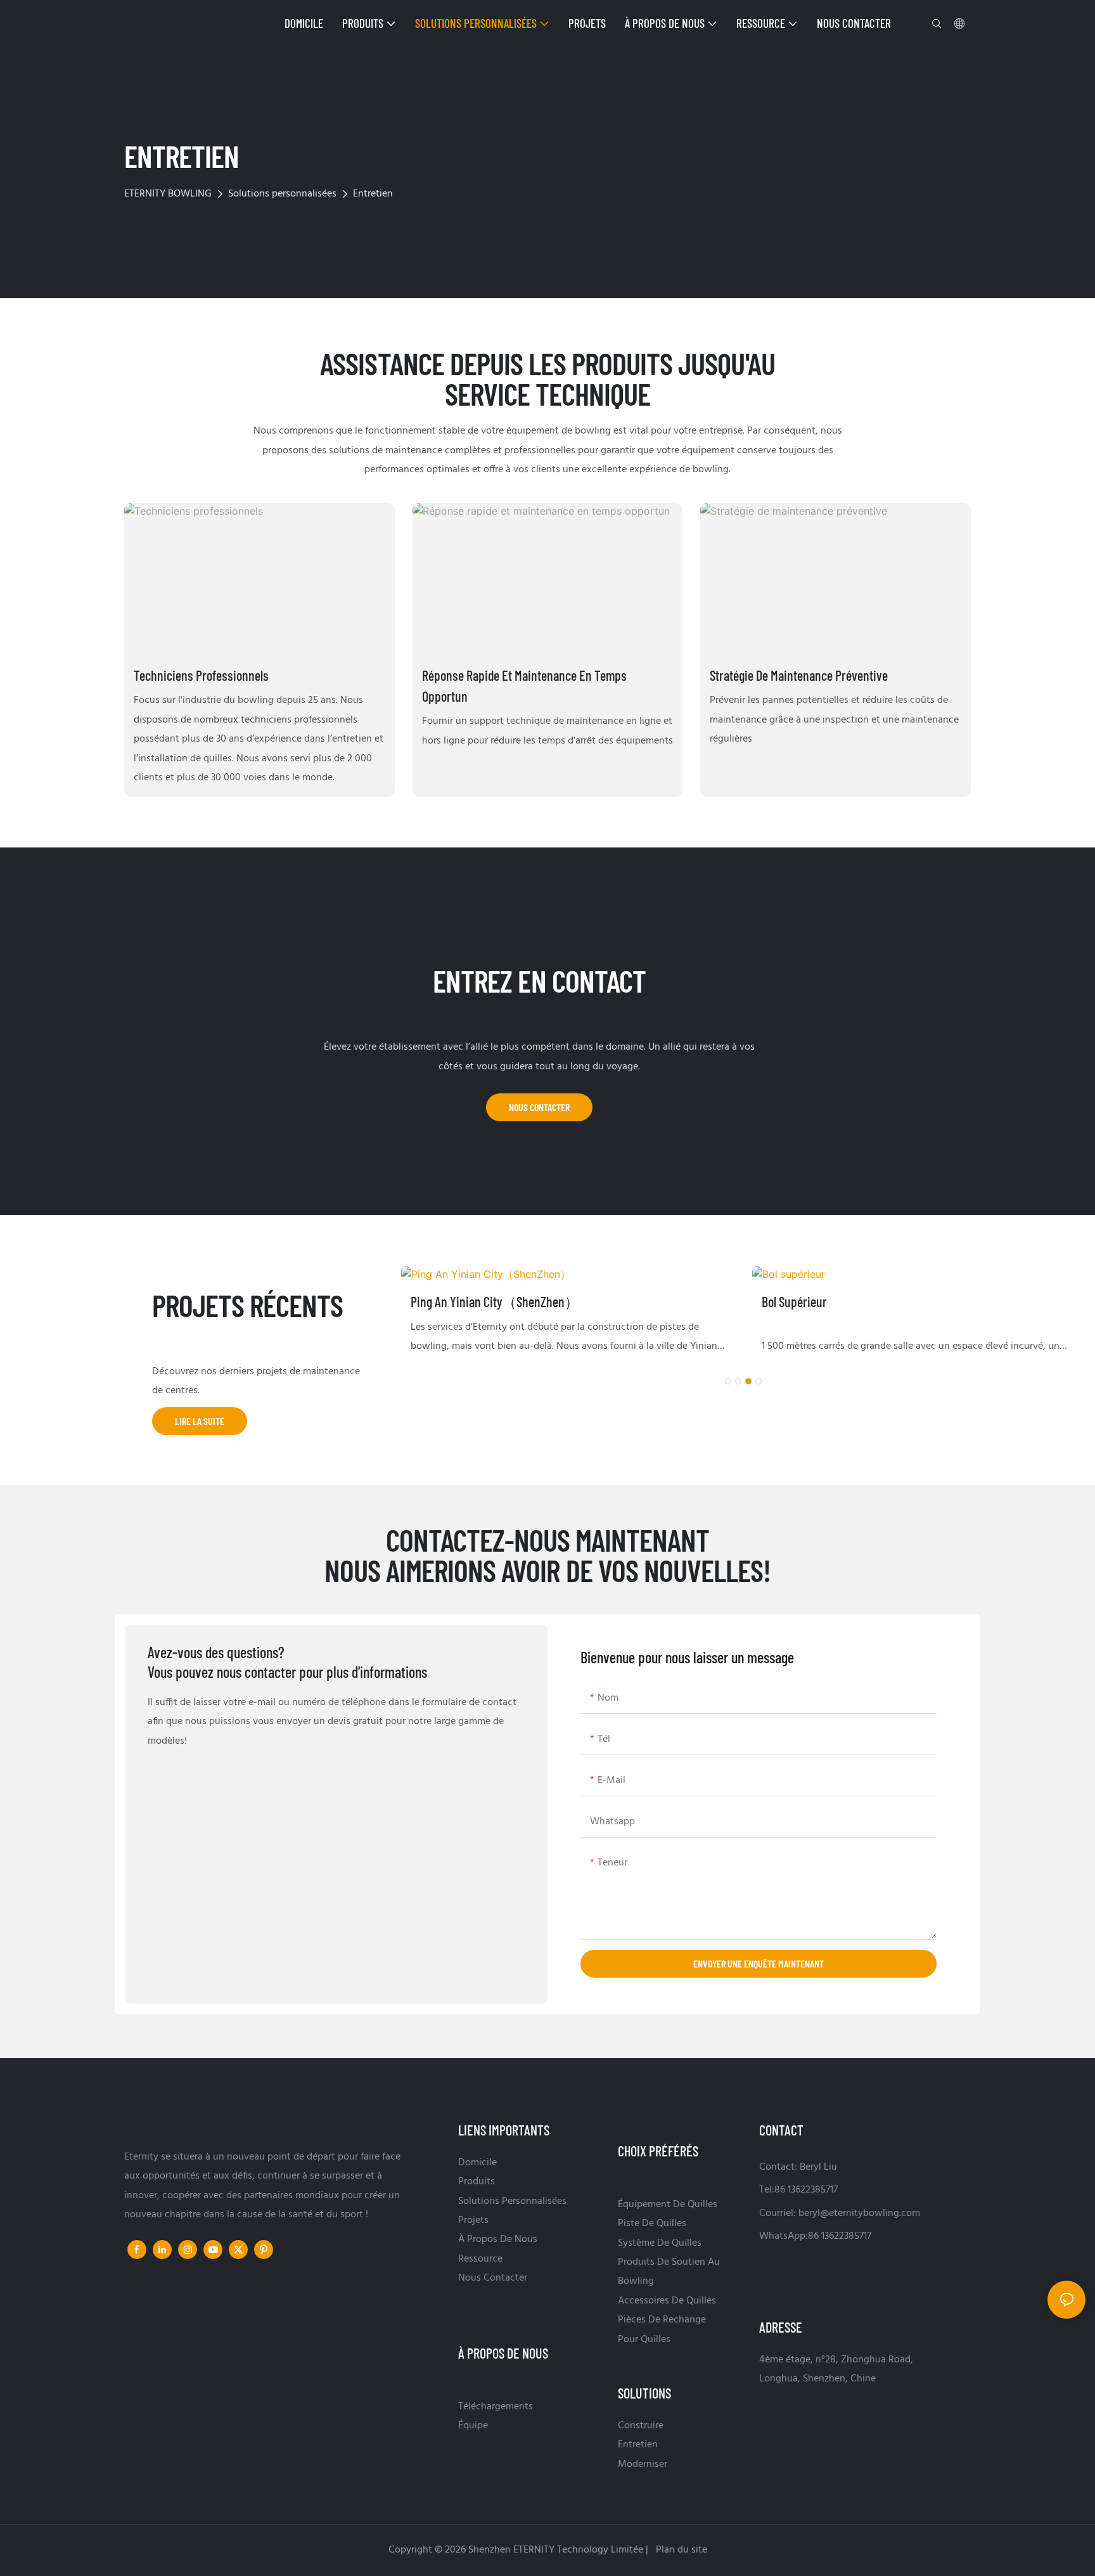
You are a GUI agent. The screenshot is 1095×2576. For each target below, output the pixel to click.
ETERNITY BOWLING (168, 194)
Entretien (373, 194)
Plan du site (680, 2550)
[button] (728, 1381)
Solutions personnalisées (282, 194)
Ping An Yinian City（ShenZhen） (495, 1301)
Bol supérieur (794, 1301)
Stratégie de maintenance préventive (799, 675)
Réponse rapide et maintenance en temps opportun (524, 686)
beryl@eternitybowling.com (859, 2213)
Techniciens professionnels (201, 675)
